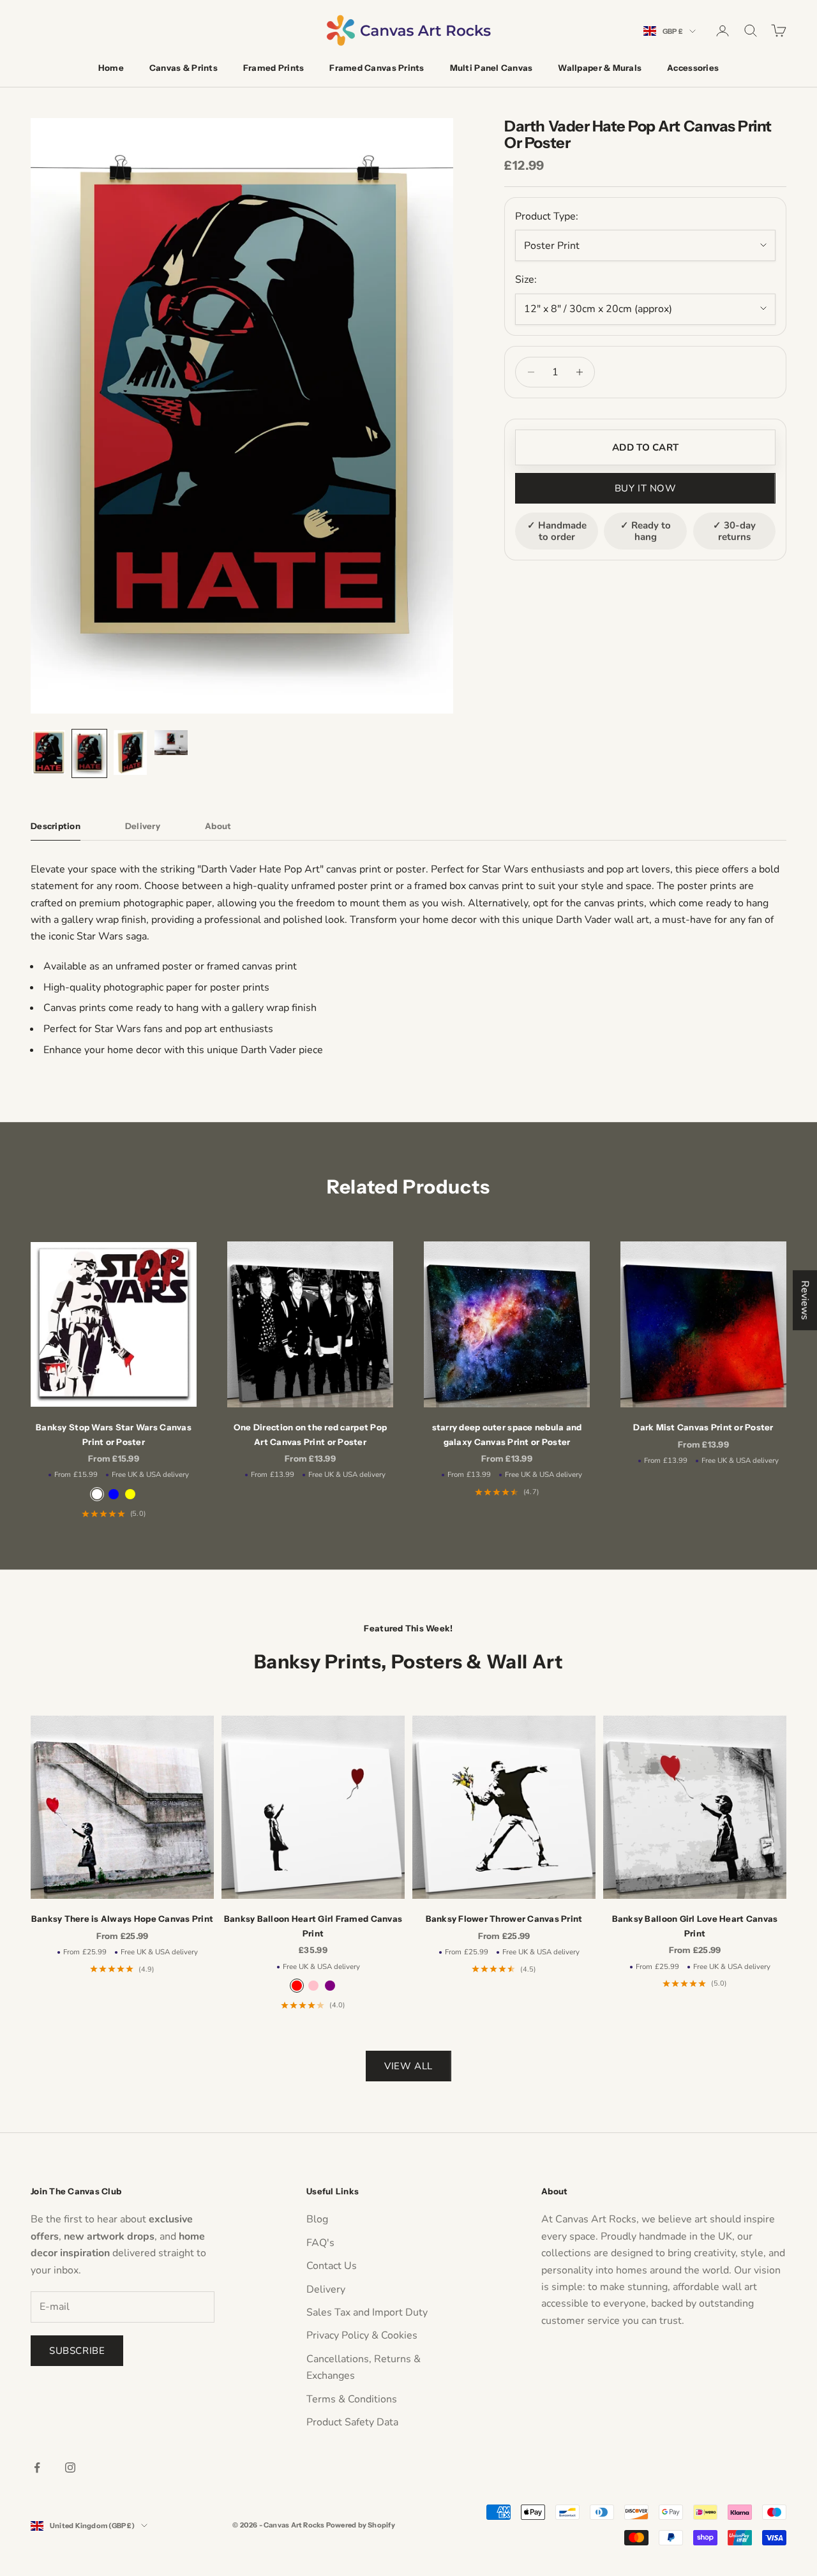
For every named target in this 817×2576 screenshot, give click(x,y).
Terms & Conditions (352, 2399)
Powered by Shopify (361, 2525)
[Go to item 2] (89, 753)
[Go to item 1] (49, 752)
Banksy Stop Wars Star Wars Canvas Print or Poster (114, 1434)
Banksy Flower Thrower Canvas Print (504, 1919)
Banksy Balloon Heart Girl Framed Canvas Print (313, 1926)
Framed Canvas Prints (377, 68)
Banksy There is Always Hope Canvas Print (123, 1919)
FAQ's (320, 2243)
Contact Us (332, 2266)
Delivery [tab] (143, 826)
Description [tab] (56, 826)
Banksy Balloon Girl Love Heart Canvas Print (695, 1926)
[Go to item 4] (171, 743)
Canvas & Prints (184, 68)
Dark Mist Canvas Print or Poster (703, 1427)
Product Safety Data (352, 2422)
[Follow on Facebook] (37, 2467)
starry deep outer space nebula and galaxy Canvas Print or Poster (507, 1434)
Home (111, 68)
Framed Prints (274, 68)
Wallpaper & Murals (600, 68)
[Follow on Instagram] (70, 2467)
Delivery (326, 2289)
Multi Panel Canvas (491, 68)
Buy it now (646, 488)
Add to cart (645, 447)
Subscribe (77, 2351)
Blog (317, 2219)
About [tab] (218, 826)
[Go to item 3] (130, 753)
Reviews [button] (805, 1300)
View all (408, 2066)
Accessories (693, 68)
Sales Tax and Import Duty (367, 2312)
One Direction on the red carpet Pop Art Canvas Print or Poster (310, 1434)
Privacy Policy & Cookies (362, 2335)
